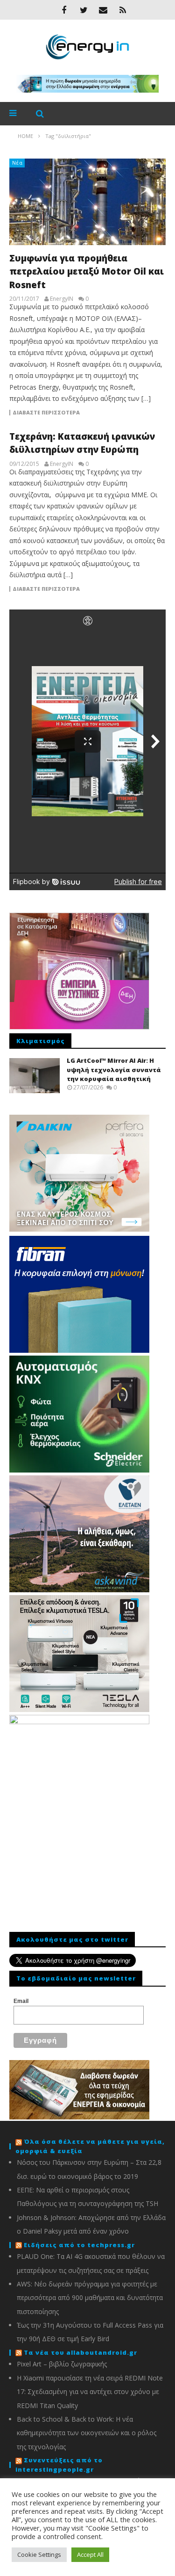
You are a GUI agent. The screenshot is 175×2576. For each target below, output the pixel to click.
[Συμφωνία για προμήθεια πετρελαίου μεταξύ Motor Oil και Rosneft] (87, 202)
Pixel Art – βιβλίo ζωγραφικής (62, 2364)
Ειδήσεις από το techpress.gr (79, 2245)
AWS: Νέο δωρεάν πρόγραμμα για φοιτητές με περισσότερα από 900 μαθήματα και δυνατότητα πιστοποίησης (90, 2298)
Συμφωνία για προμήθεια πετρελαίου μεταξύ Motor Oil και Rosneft (87, 272)
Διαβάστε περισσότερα (46, 413)
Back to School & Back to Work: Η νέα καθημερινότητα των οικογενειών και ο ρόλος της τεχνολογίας (87, 2433)
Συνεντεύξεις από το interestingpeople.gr (59, 2465)
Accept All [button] (90, 2554)
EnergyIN (62, 299)
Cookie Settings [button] (39, 2554)
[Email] (103, 10)
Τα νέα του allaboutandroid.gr (80, 2352)
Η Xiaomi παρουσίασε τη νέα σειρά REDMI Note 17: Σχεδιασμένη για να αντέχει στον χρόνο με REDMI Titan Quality (90, 2392)
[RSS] (123, 10)
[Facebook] (64, 10)
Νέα (17, 163)
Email (21, 2001)
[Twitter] (84, 10)
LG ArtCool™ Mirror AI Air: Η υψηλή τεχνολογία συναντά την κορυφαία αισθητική (114, 1070)
